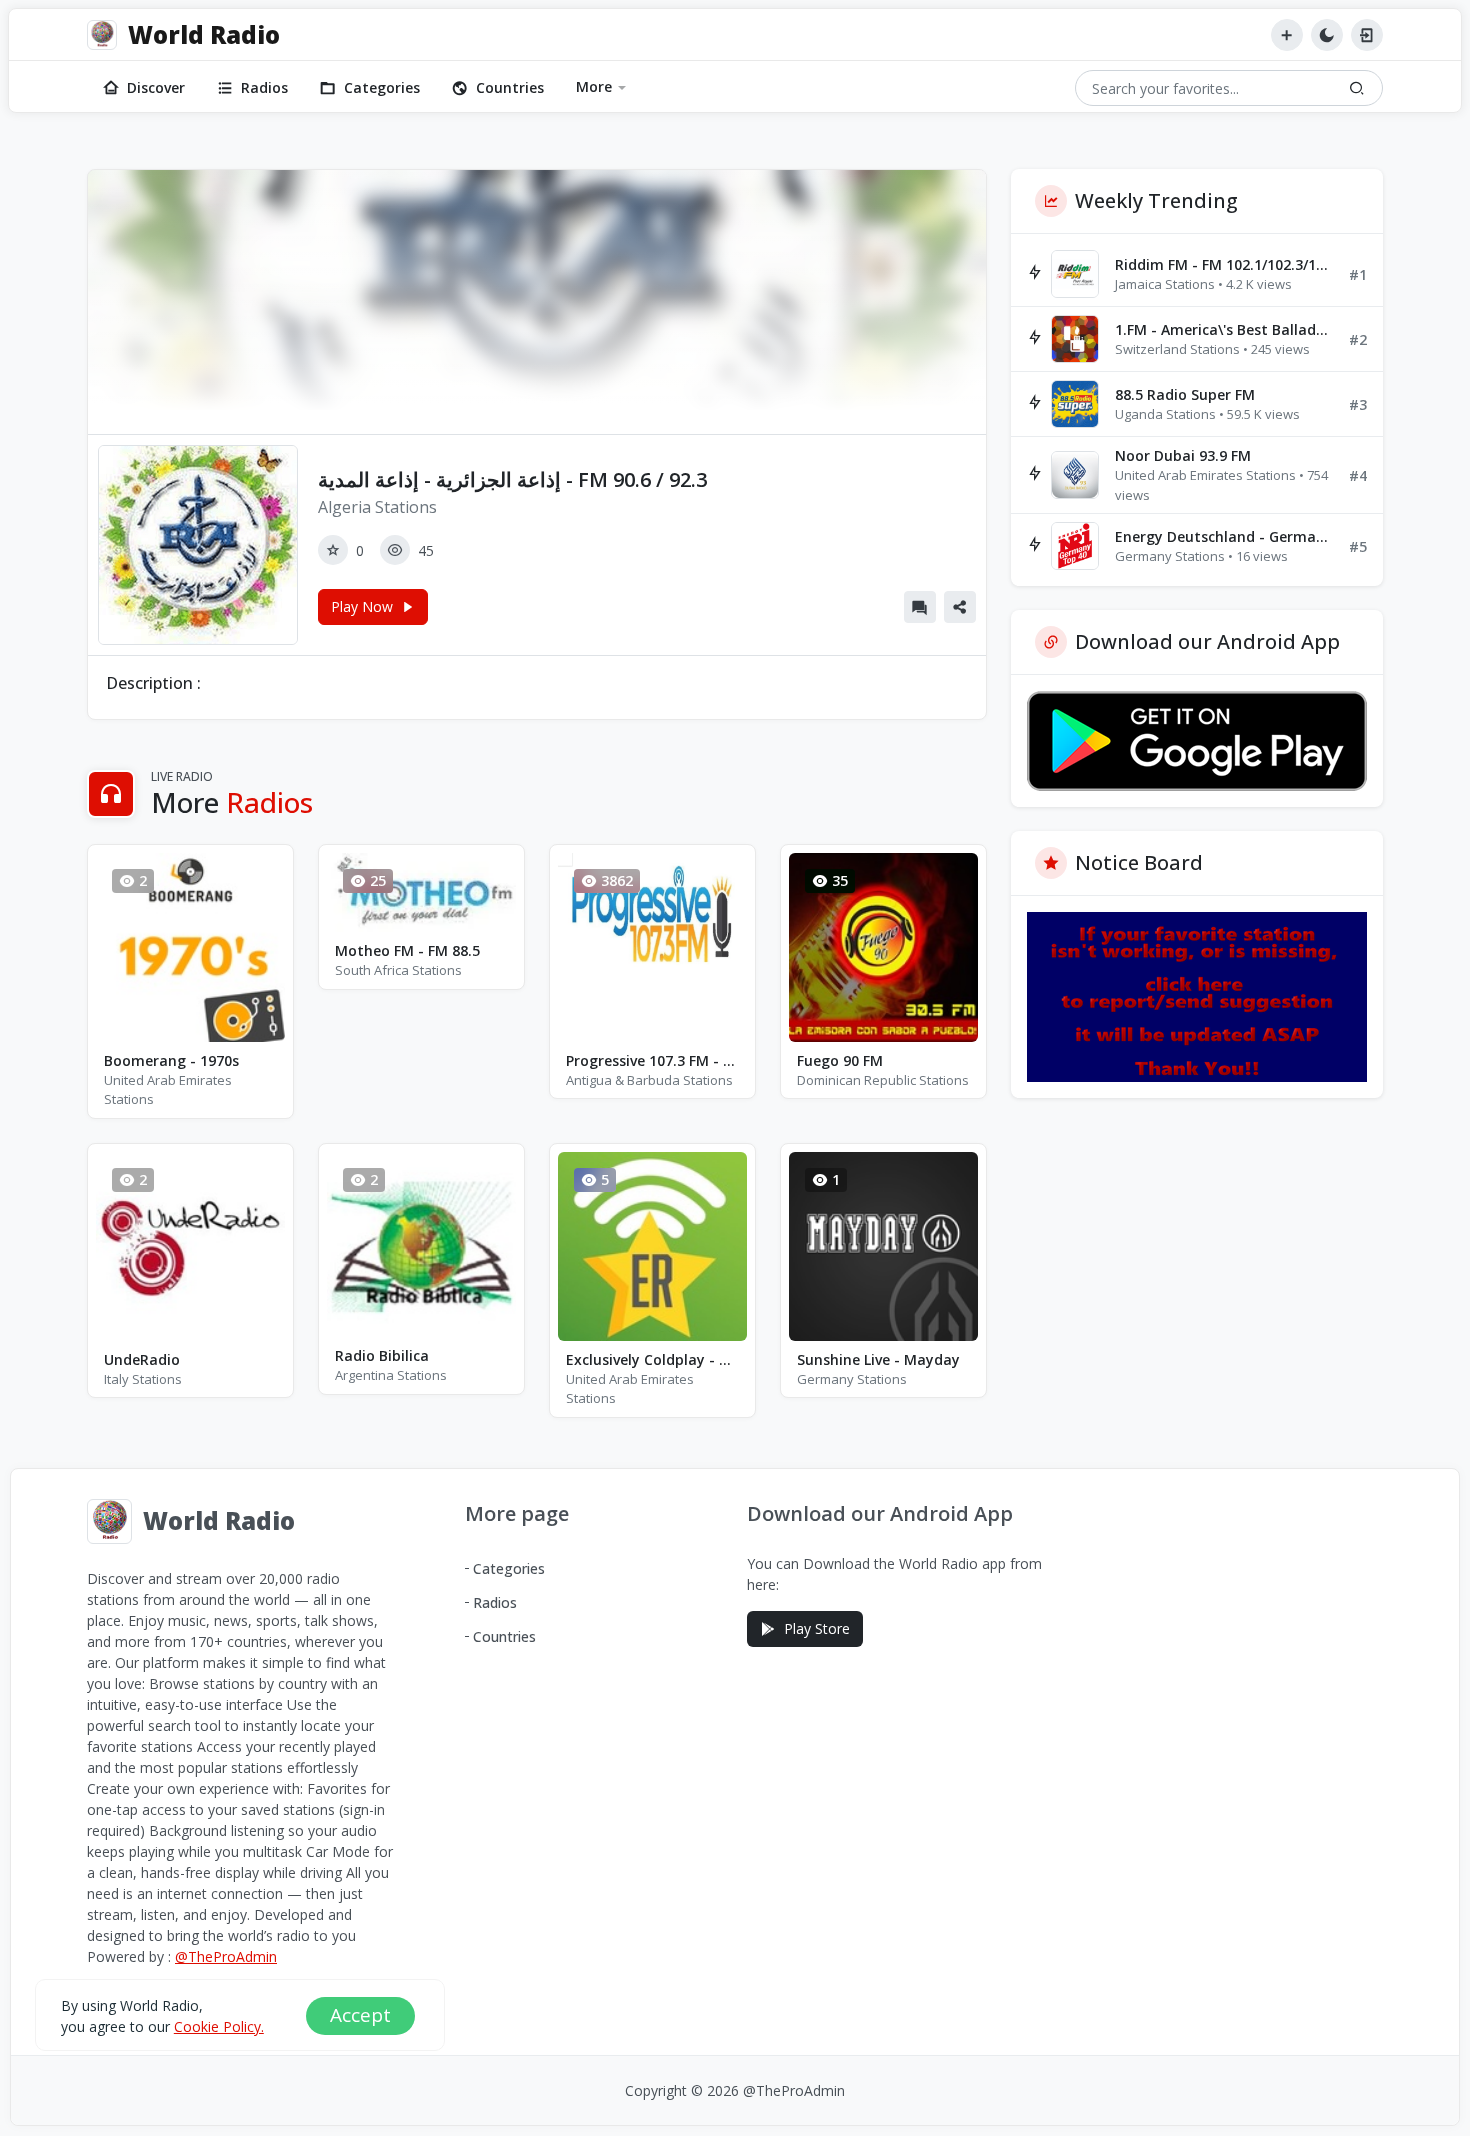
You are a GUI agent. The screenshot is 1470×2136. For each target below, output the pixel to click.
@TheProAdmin (226, 1956)
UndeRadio (142, 1359)
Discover (156, 87)
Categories (382, 87)
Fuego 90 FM (840, 1060)
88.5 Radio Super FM (1185, 394)
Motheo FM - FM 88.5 (407, 950)
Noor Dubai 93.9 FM (1183, 455)
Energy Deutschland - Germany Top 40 (1224, 536)
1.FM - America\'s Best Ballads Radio (1224, 329)
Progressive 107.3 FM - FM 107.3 (652, 1060)
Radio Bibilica (382, 1355)
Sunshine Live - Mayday (878, 1359)
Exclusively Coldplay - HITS (652, 1359)
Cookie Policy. (219, 2025)
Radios (264, 87)
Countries (510, 87)
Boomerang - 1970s (171, 1060)
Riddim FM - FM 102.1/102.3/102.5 (1224, 264)
